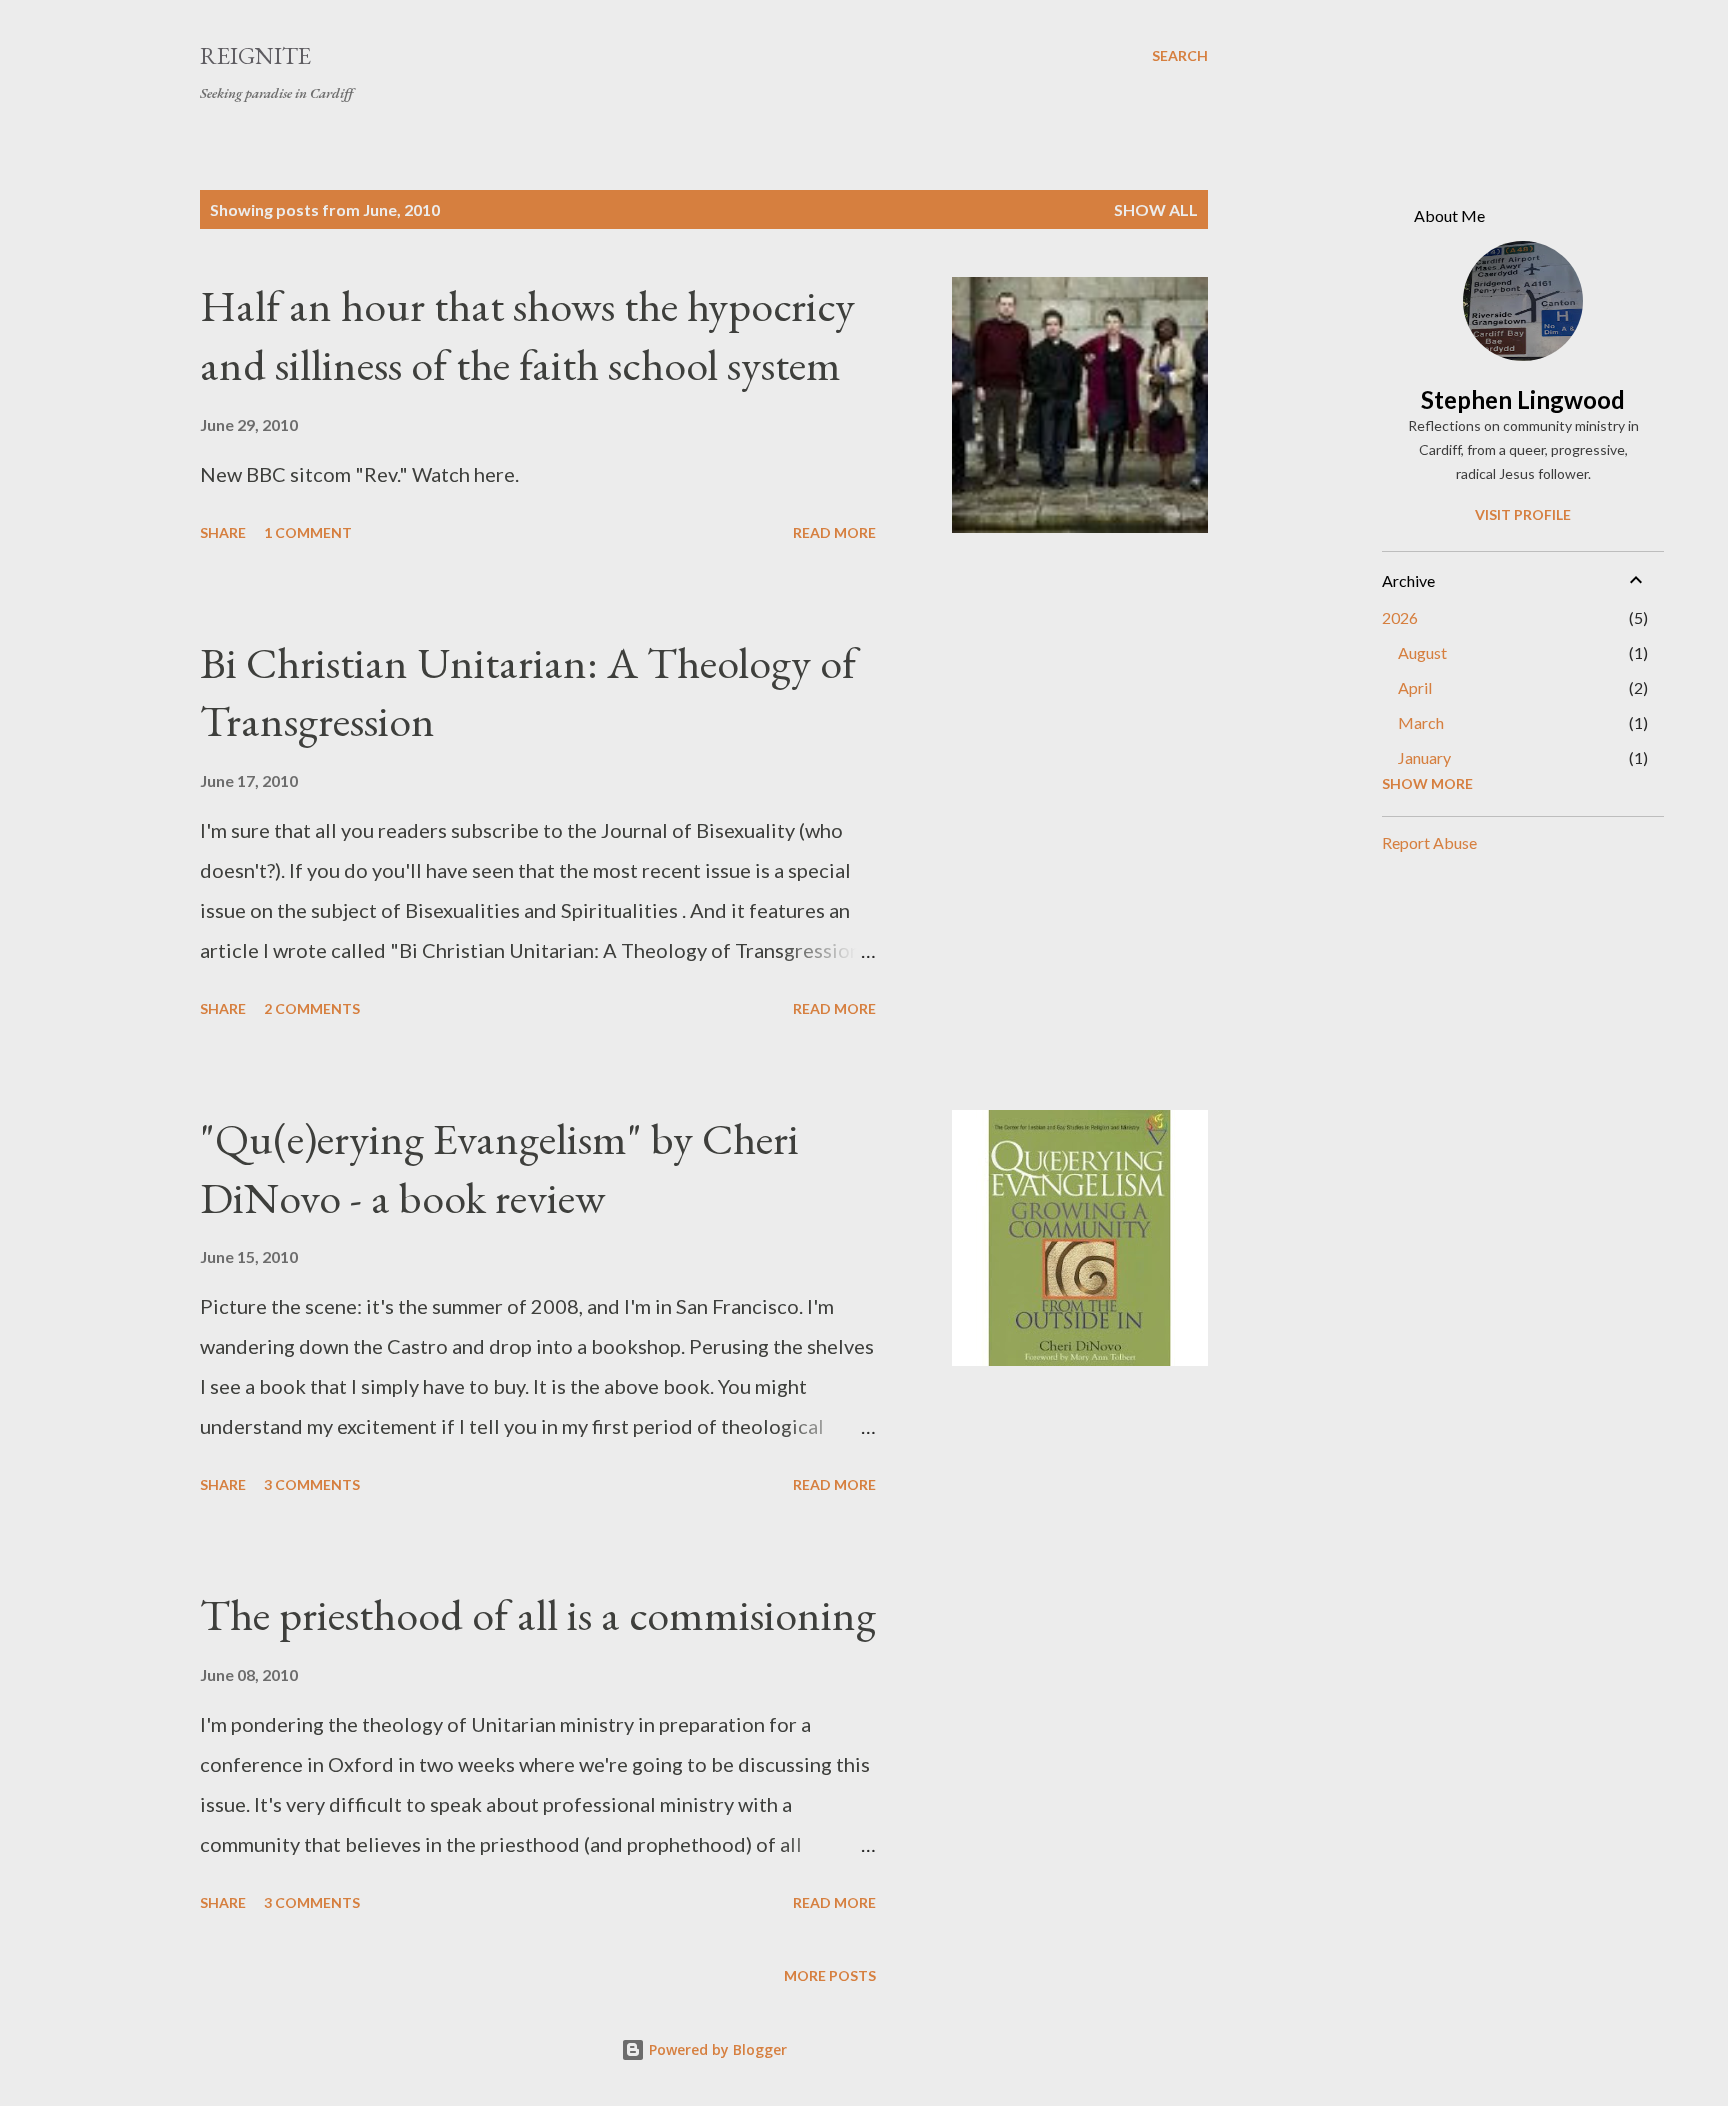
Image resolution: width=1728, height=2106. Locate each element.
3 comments (312, 1484)
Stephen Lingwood (1523, 399)
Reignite (255, 55)
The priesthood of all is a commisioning (538, 1614)
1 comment (308, 532)
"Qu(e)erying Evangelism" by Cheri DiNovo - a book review (499, 1168)
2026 (1400, 617)
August (1422, 652)
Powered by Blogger (716, 2049)
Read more (834, 532)
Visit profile (1523, 514)
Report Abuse (1429, 842)
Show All (1156, 209)
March (1421, 722)
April (1415, 687)
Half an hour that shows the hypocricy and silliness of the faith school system (527, 335)
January (1424, 757)
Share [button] (223, 532)
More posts (830, 1975)
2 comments (312, 1008)
